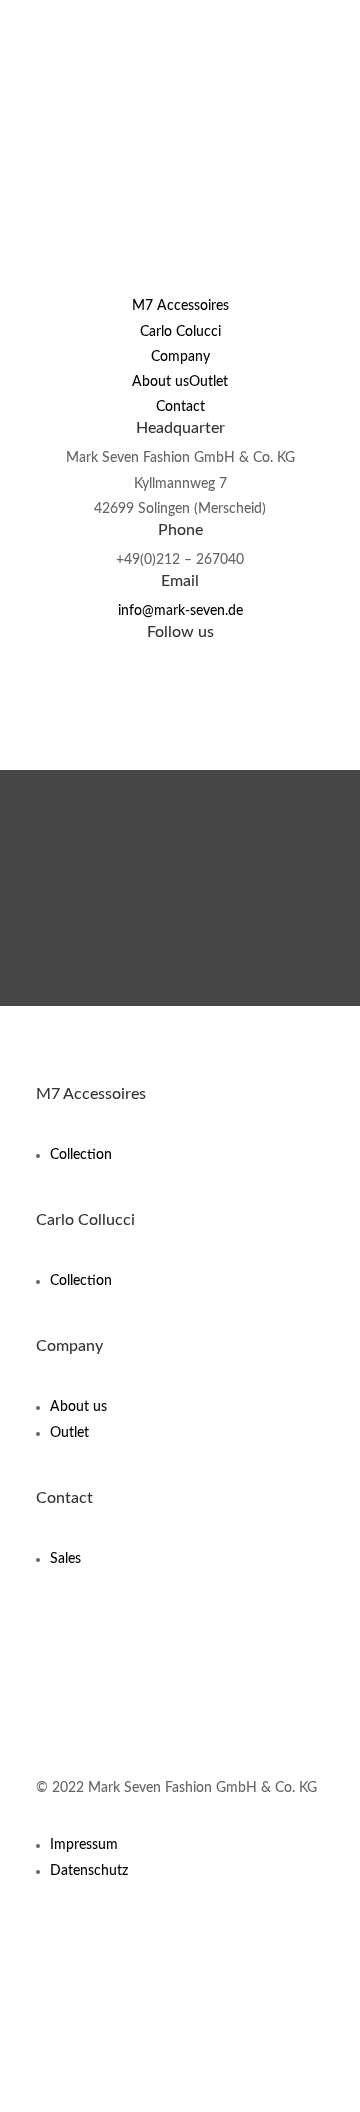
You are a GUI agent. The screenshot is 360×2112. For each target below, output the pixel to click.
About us (160, 382)
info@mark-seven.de (180, 611)
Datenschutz (89, 1871)
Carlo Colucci (180, 332)
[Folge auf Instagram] (180, 666)
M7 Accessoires (180, 306)
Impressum (84, 1845)
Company (180, 357)
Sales (65, 1559)
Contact (180, 407)
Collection (81, 1155)
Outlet (208, 382)
